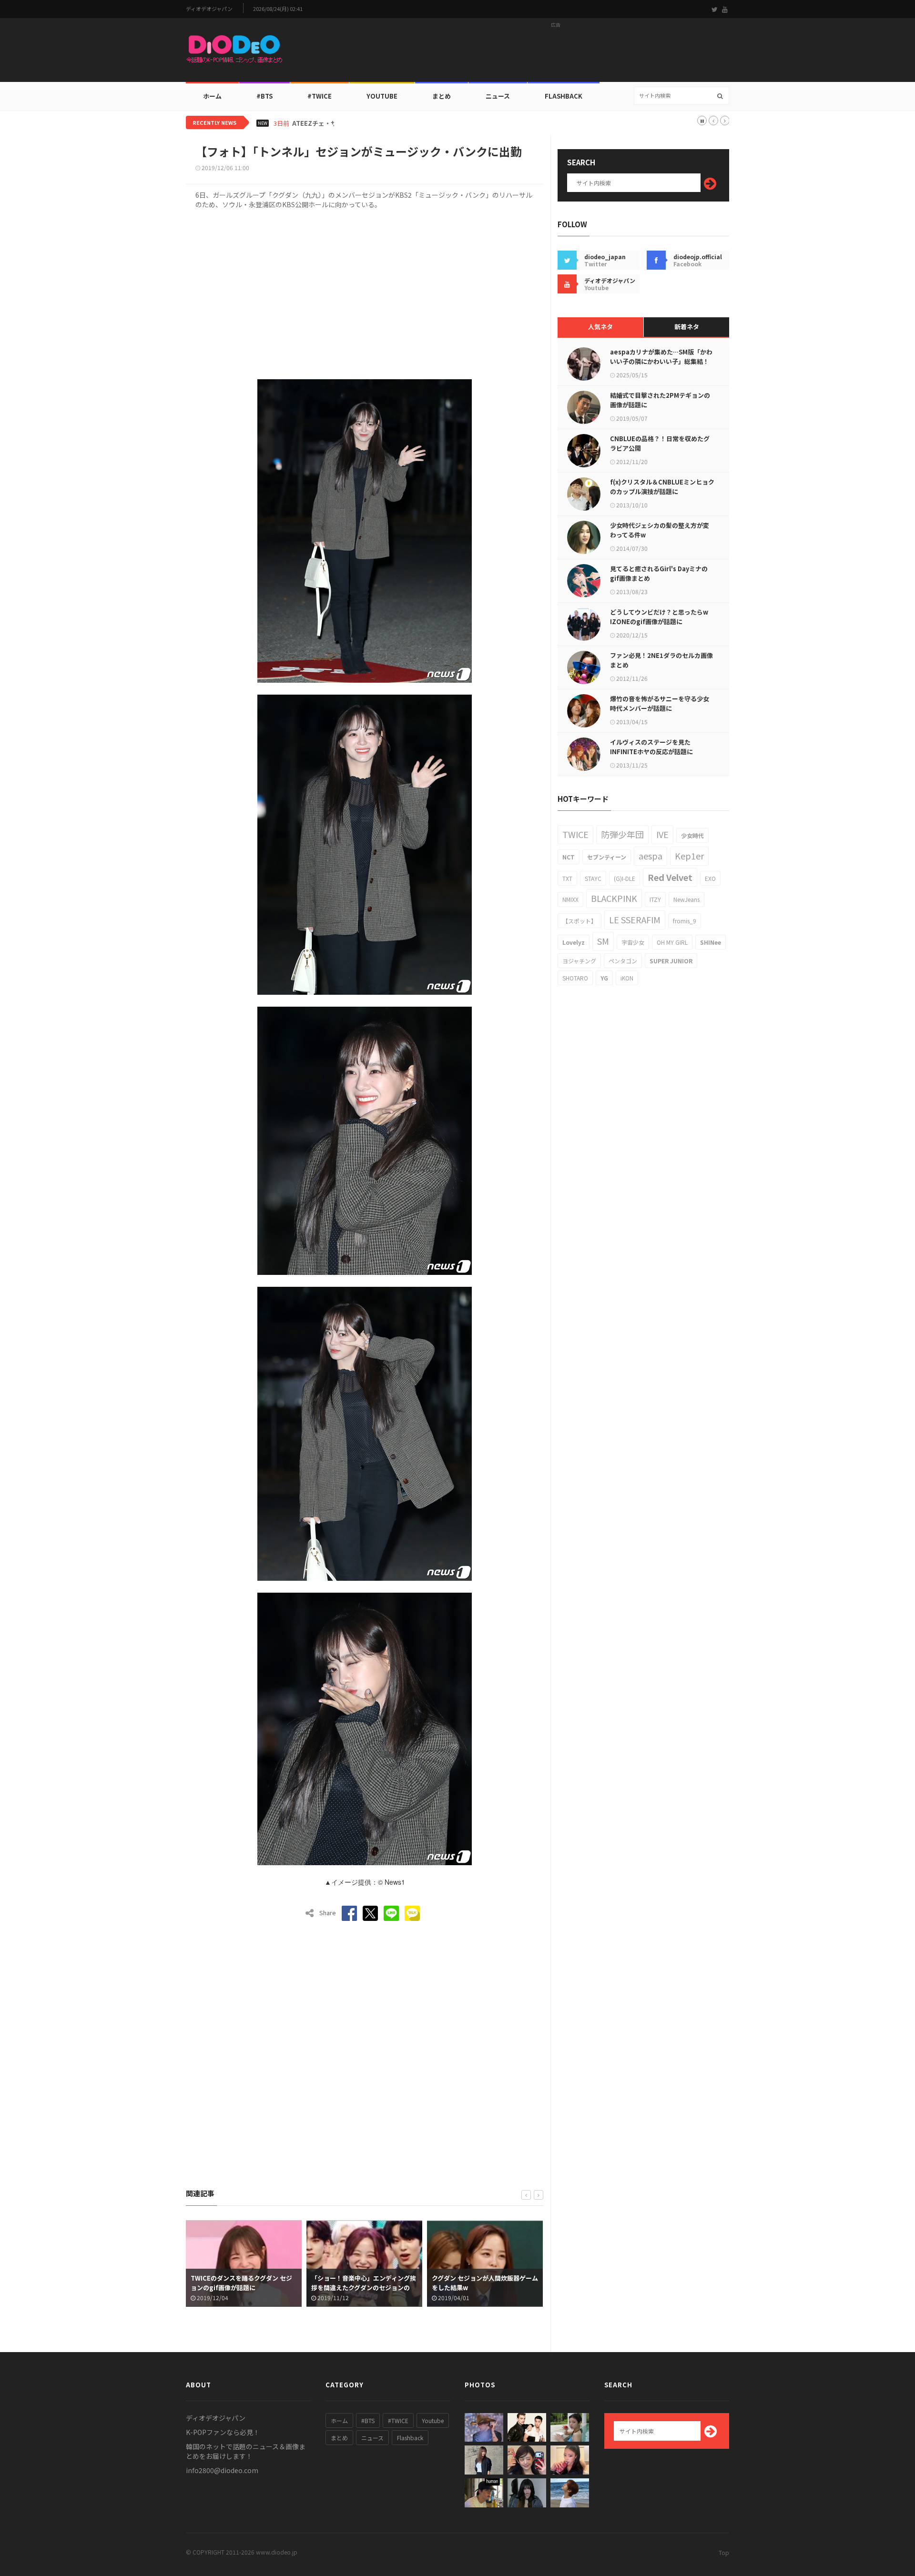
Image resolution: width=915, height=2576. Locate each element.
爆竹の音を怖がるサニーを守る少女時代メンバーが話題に (660, 703)
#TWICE (398, 2420)
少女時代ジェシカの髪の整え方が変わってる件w (660, 530)
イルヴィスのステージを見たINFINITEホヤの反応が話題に (651, 747)
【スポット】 (579, 921)
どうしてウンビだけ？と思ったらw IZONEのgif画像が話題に (659, 617)
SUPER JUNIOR (671, 961)
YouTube (382, 96)
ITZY (655, 899)
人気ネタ (600, 327)
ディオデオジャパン (209, 9)
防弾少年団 (622, 834)
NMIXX (570, 899)
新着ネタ (687, 327)
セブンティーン (607, 857)
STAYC (593, 878)
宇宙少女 (633, 942)
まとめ (442, 96)
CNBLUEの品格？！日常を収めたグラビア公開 (660, 443)
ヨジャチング (579, 961)
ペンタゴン (623, 961)
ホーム (212, 96)
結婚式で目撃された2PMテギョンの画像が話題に (660, 400)
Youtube (433, 2420)
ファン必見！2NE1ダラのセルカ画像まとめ (661, 660)
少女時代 (692, 835)
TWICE (575, 834)
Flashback (564, 96)
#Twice (320, 96)
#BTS (264, 96)
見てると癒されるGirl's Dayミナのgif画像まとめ (659, 573)
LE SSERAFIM (635, 919)
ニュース (498, 96)
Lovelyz (574, 942)
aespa (651, 856)
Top (724, 2552)
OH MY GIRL (672, 942)
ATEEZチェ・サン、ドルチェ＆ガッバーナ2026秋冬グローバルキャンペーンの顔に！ (412, 123)
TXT (567, 878)
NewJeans (686, 899)
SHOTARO (575, 978)
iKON (627, 978)
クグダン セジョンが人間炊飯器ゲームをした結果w (364, 2283)
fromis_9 (685, 921)
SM (603, 941)
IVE (662, 834)
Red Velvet (670, 877)
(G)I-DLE (625, 878)
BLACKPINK (614, 898)
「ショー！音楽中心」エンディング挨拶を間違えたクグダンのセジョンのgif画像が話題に (243, 2288)
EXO (710, 878)
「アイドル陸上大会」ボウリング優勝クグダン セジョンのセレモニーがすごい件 (485, 2288)
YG (604, 978)
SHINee (711, 942)
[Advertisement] (556, 53)
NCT (569, 857)
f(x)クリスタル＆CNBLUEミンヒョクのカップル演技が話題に (662, 487)
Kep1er (689, 856)
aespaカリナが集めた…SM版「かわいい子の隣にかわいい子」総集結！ (661, 357)
